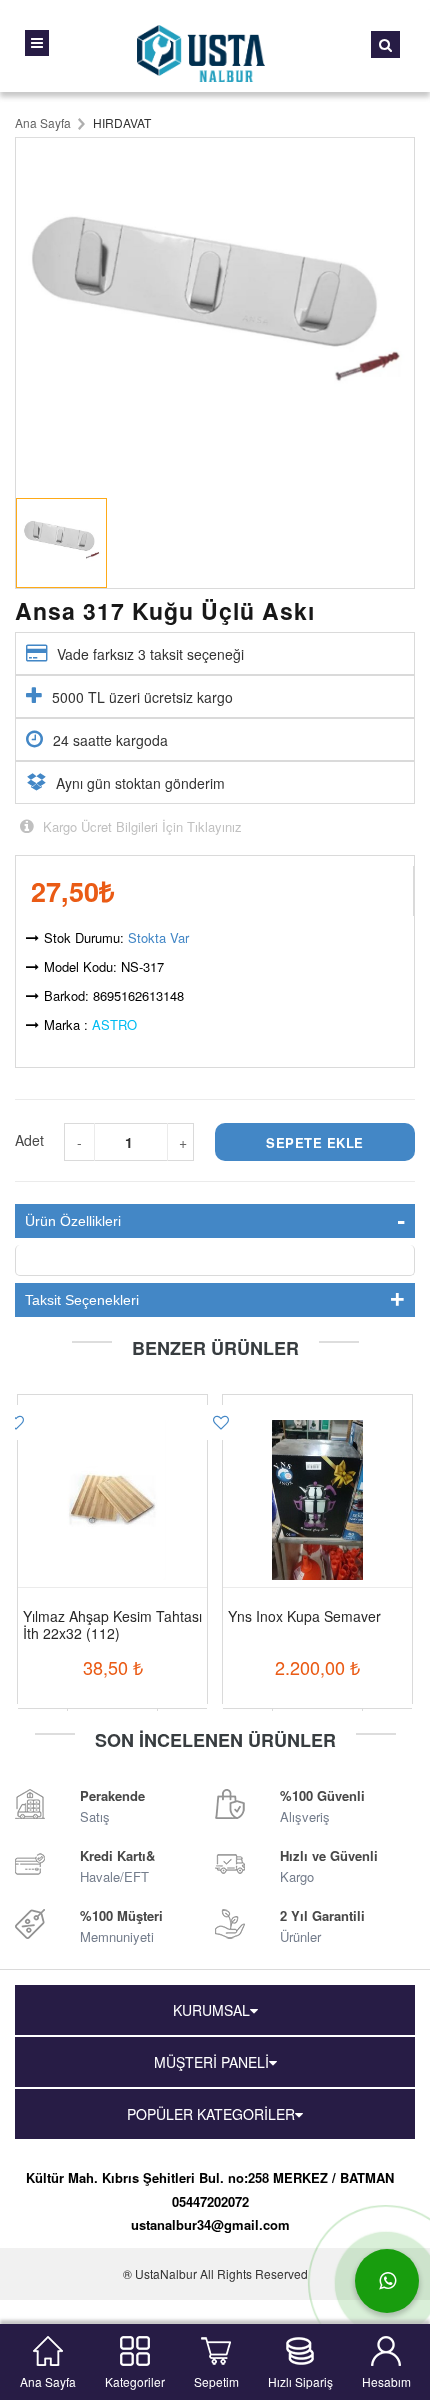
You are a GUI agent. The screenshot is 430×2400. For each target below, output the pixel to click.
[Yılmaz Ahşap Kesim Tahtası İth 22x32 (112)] (112, 1475)
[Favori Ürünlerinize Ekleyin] (221, 1422)
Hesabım (386, 2379)
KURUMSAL (211, 2010)
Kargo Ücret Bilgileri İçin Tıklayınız (140, 826)
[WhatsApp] (387, 2281)
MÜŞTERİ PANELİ (211, 2062)
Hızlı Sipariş (300, 2379)
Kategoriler (135, 2379)
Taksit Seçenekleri (82, 1300)
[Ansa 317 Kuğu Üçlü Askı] (215, 313)
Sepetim (216, 2379)
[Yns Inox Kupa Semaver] (317, 1475)
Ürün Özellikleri (73, 1221)
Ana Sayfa (48, 2379)
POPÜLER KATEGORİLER (211, 2114)
